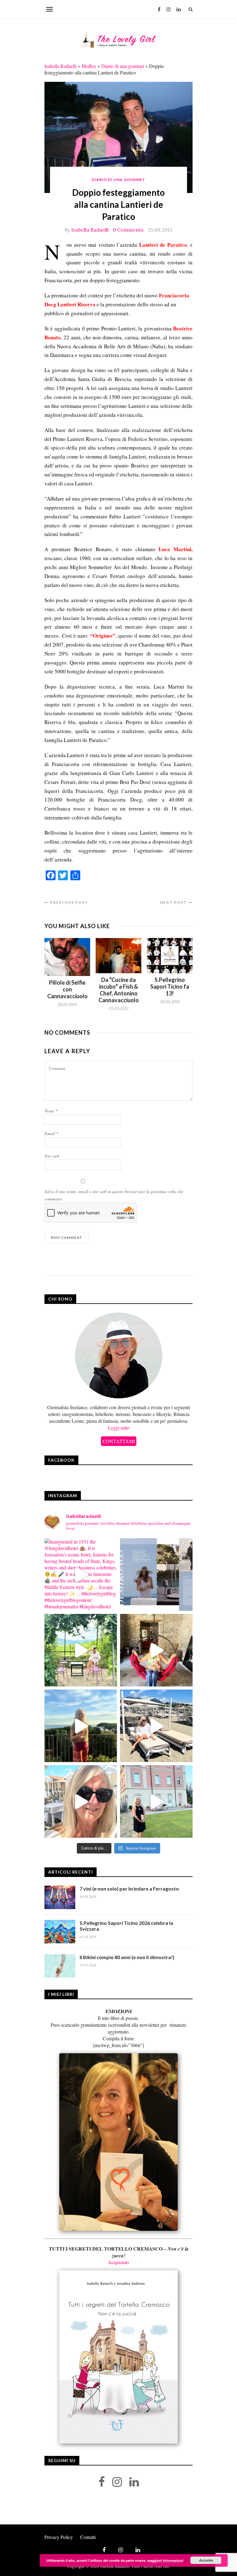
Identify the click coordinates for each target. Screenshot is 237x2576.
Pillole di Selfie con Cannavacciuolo (67, 989)
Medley (89, 66)
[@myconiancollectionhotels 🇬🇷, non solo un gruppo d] (156, 1575)
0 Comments (128, 230)
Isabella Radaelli (60, 66)
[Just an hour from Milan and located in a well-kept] (156, 1801)
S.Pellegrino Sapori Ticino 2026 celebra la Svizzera (126, 1926)
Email (51, 1133)
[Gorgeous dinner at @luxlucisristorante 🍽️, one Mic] (81, 1726)
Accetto (206, 2560)
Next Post (174, 902)
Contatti (88, 2537)
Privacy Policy (59, 2537)
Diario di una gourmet (123, 66)
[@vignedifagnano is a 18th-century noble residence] (156, 1650)
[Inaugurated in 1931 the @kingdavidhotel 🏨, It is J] (81, 1575)
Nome (51, 1111)
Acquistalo (118, 2262)
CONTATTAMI (119, 1441)
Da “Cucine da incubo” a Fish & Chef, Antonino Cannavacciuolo (119, 990)
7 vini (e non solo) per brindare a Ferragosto (129, 1889)
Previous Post (69, 902)
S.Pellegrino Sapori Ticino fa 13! (170, 986)
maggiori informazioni (165, 2560)
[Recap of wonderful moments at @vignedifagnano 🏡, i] (81, 1650)
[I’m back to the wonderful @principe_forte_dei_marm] (81, 1801)
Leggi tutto (119, 1428)
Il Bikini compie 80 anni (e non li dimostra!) (127, 1957)
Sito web (52, 1156)
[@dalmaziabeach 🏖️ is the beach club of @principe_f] (156, 1726)
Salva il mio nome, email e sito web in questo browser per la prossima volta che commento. (114, 1195)
